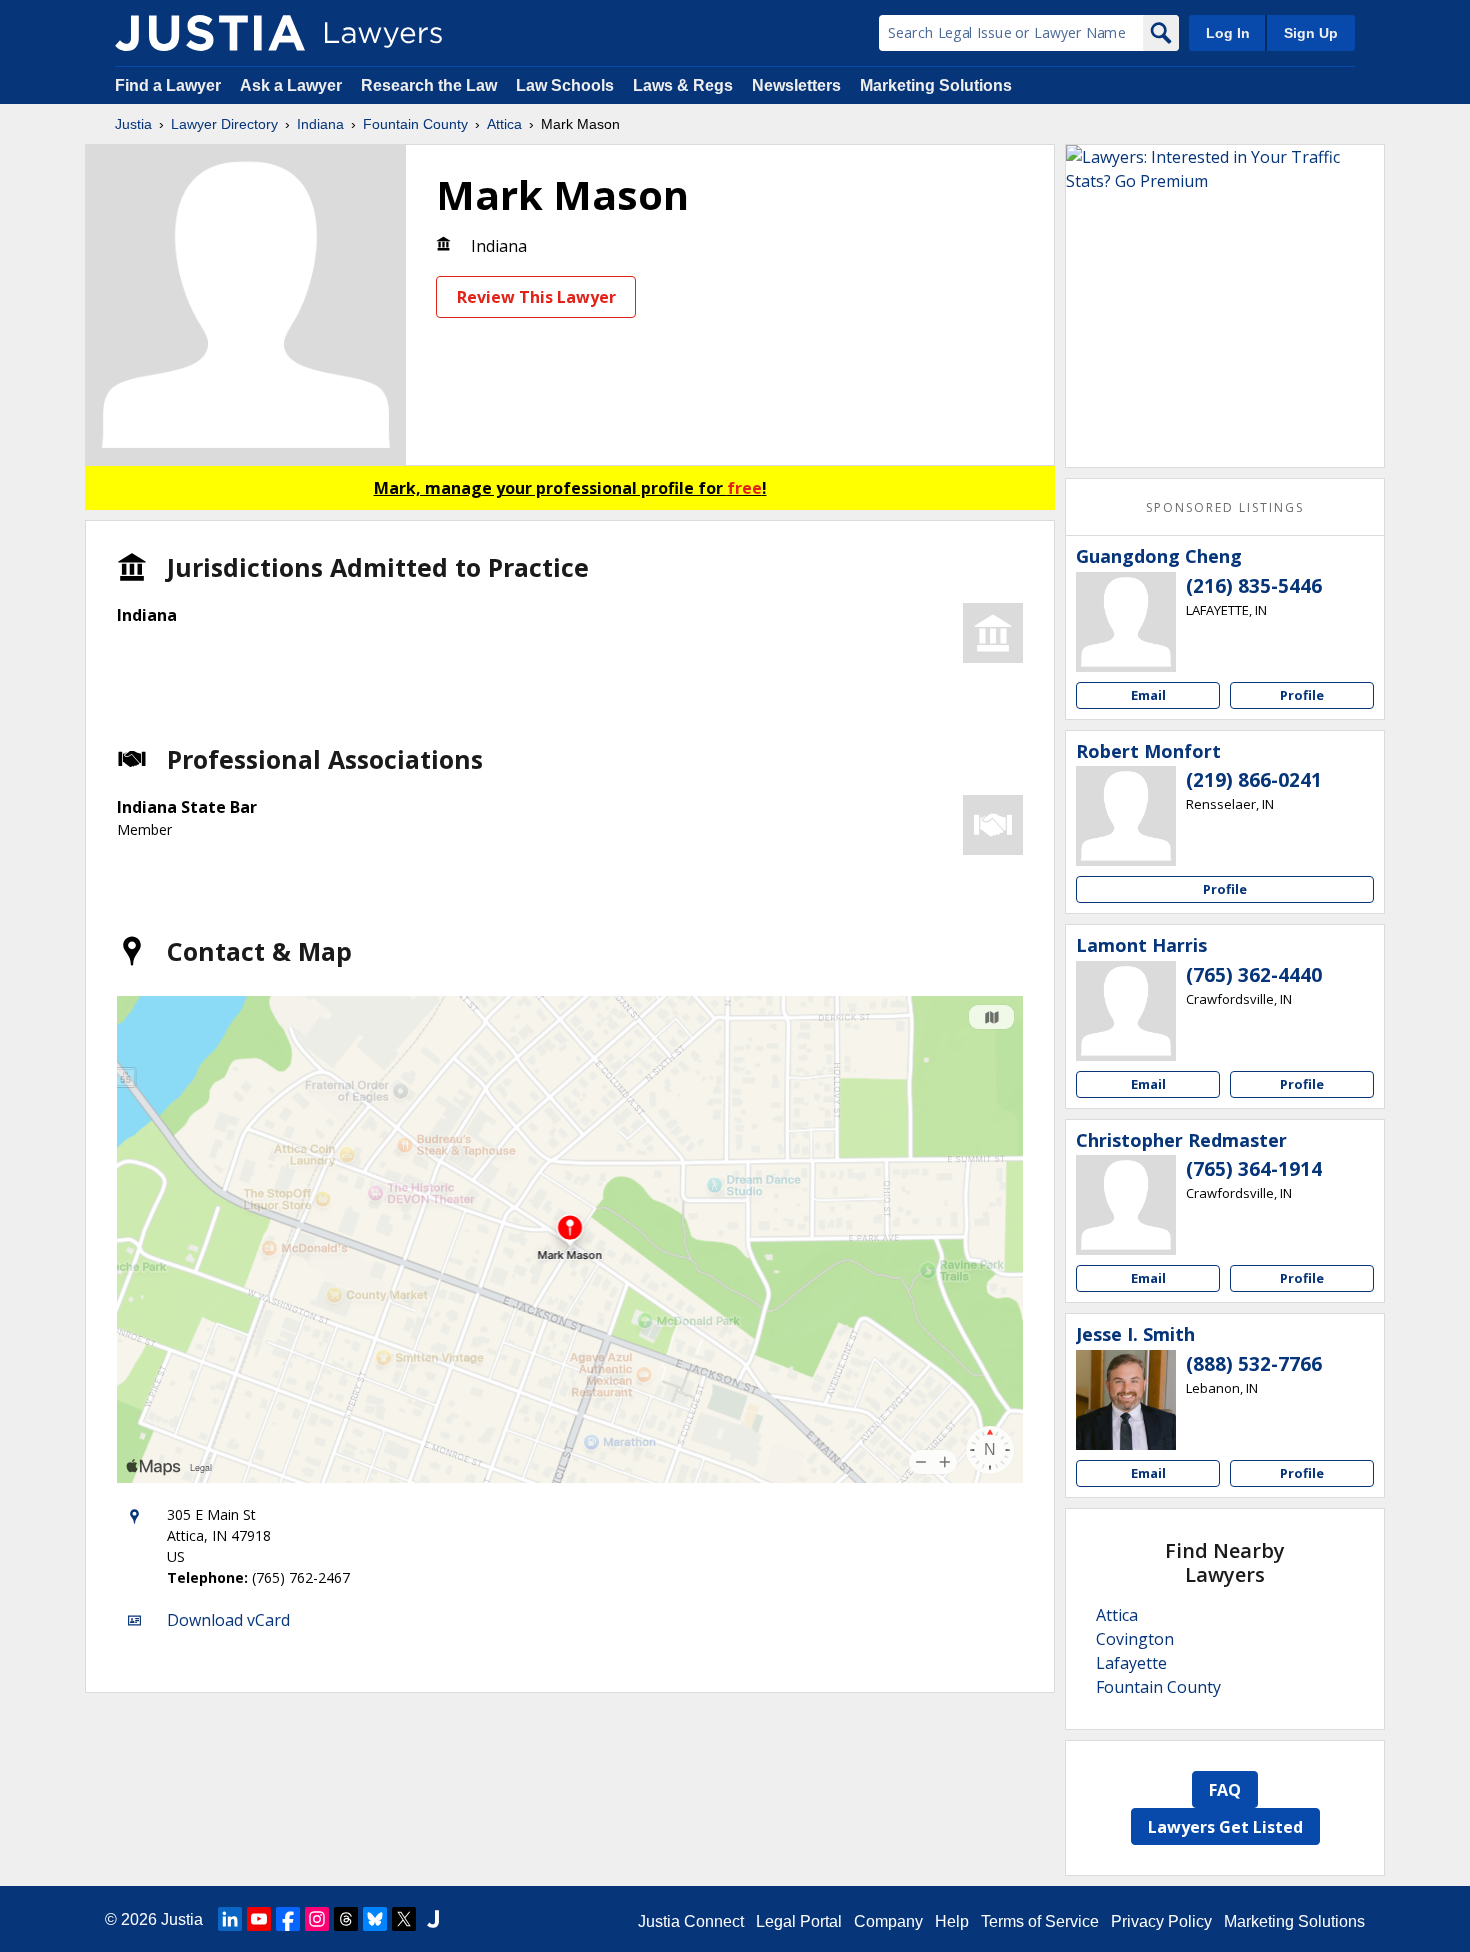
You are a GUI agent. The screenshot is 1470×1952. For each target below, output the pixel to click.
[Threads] (346, 1919)
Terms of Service (1040, 1921)
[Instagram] (317, 1919)
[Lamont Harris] (1126, 1011)
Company (888, 1921)
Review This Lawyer (536, 297)
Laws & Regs (683, 85)
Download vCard (228, 1620)
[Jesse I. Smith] (1126, 1400)
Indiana (320, 124)
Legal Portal (799, 1921)
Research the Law (429, 85)
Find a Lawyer (168, 85)
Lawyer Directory (224, 124)
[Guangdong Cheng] (1126, 622)
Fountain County (415, 124)
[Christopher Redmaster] (1126, 1205)
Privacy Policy (1161, 1921)
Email (1148, 695)
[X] (404, 1919)
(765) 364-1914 (1254, 1169)
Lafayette (1131, 1663)
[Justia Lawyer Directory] (210, 33)
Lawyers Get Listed (1225, 1827)
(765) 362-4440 (1254, 975)
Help (952, 1921)
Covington (1135, 1639)
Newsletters (796, 85)
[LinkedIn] (230, 1919)
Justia (133, 124)
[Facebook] (288, 1919)
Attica (504, 124)
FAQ (1225, 1790)
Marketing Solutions (936, 85)
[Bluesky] (375, 1919)
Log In (1228, 33)
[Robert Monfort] (1126, 816)
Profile (1302, 695)
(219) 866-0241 (1254, 780)
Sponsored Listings (1225, 507)
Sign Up (1311, 33)
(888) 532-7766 (1254, 1364)
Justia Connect (691, 1921)
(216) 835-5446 (1254, 586)
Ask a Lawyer (293, 85)
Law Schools (565, 85)
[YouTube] (259, 1919)
